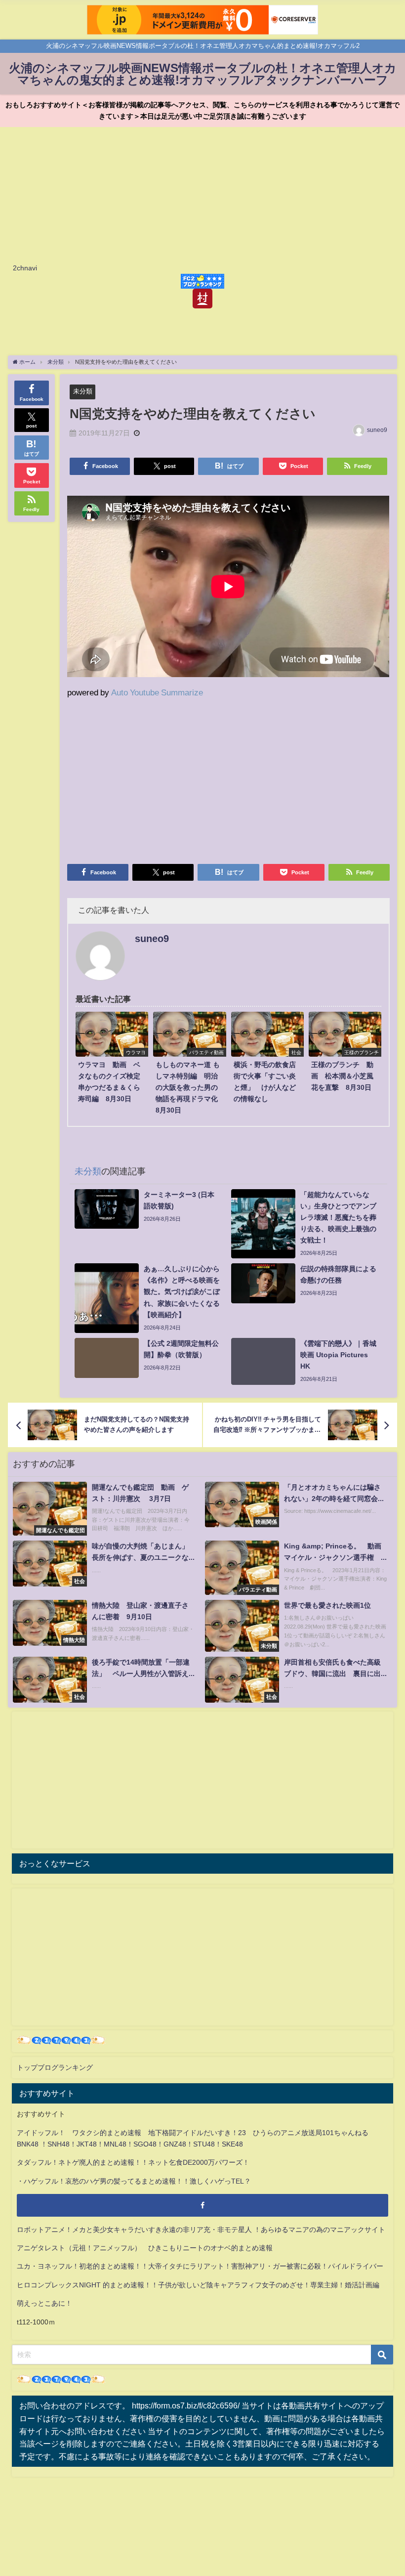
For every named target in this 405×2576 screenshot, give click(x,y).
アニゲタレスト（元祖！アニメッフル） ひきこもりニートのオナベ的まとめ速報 (145, 2248)
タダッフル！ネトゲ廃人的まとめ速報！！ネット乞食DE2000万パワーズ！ (133, 2162)
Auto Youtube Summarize (157, 692)
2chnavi (25, 268)
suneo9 (377, 430)
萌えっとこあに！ (44, 2303)
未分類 (83, 391)
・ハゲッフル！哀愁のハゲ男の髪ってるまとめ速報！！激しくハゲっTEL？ (134, 2181)
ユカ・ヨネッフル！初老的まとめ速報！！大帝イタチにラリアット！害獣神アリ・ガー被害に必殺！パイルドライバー (200, 2266)
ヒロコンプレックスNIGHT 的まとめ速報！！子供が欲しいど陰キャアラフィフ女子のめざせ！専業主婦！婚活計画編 (198, 2285)
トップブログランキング (55, 2067)
